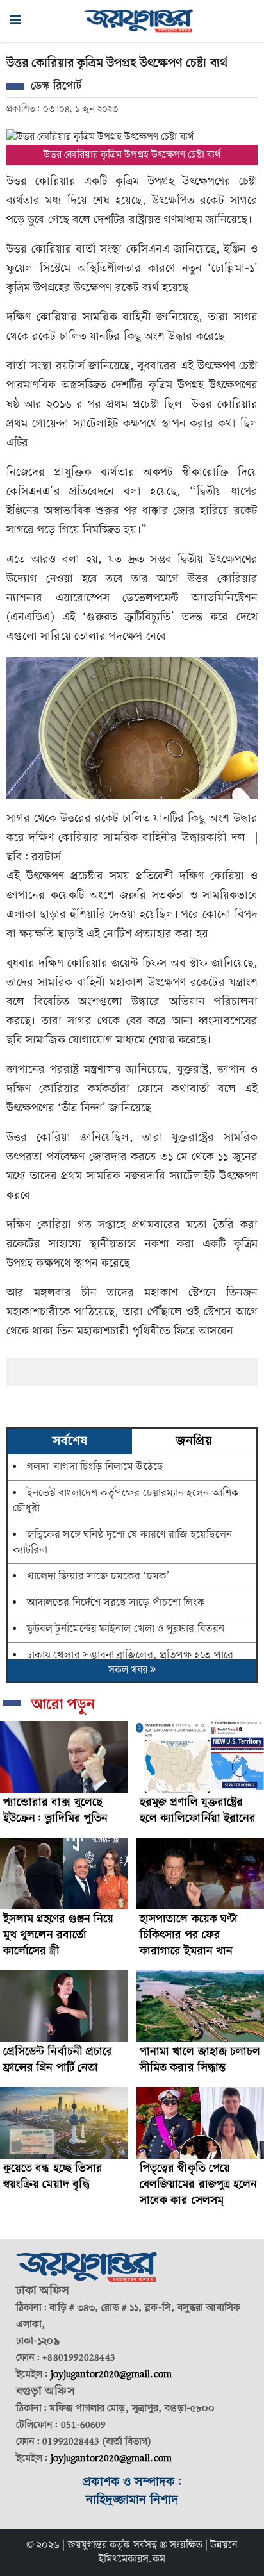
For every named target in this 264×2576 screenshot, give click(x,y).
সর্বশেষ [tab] (70, 1442)
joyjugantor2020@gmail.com (111, 2375)
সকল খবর (129, 1670)
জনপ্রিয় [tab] (194, 1442)
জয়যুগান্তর (88, 2545)
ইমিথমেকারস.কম (132, 2559)
